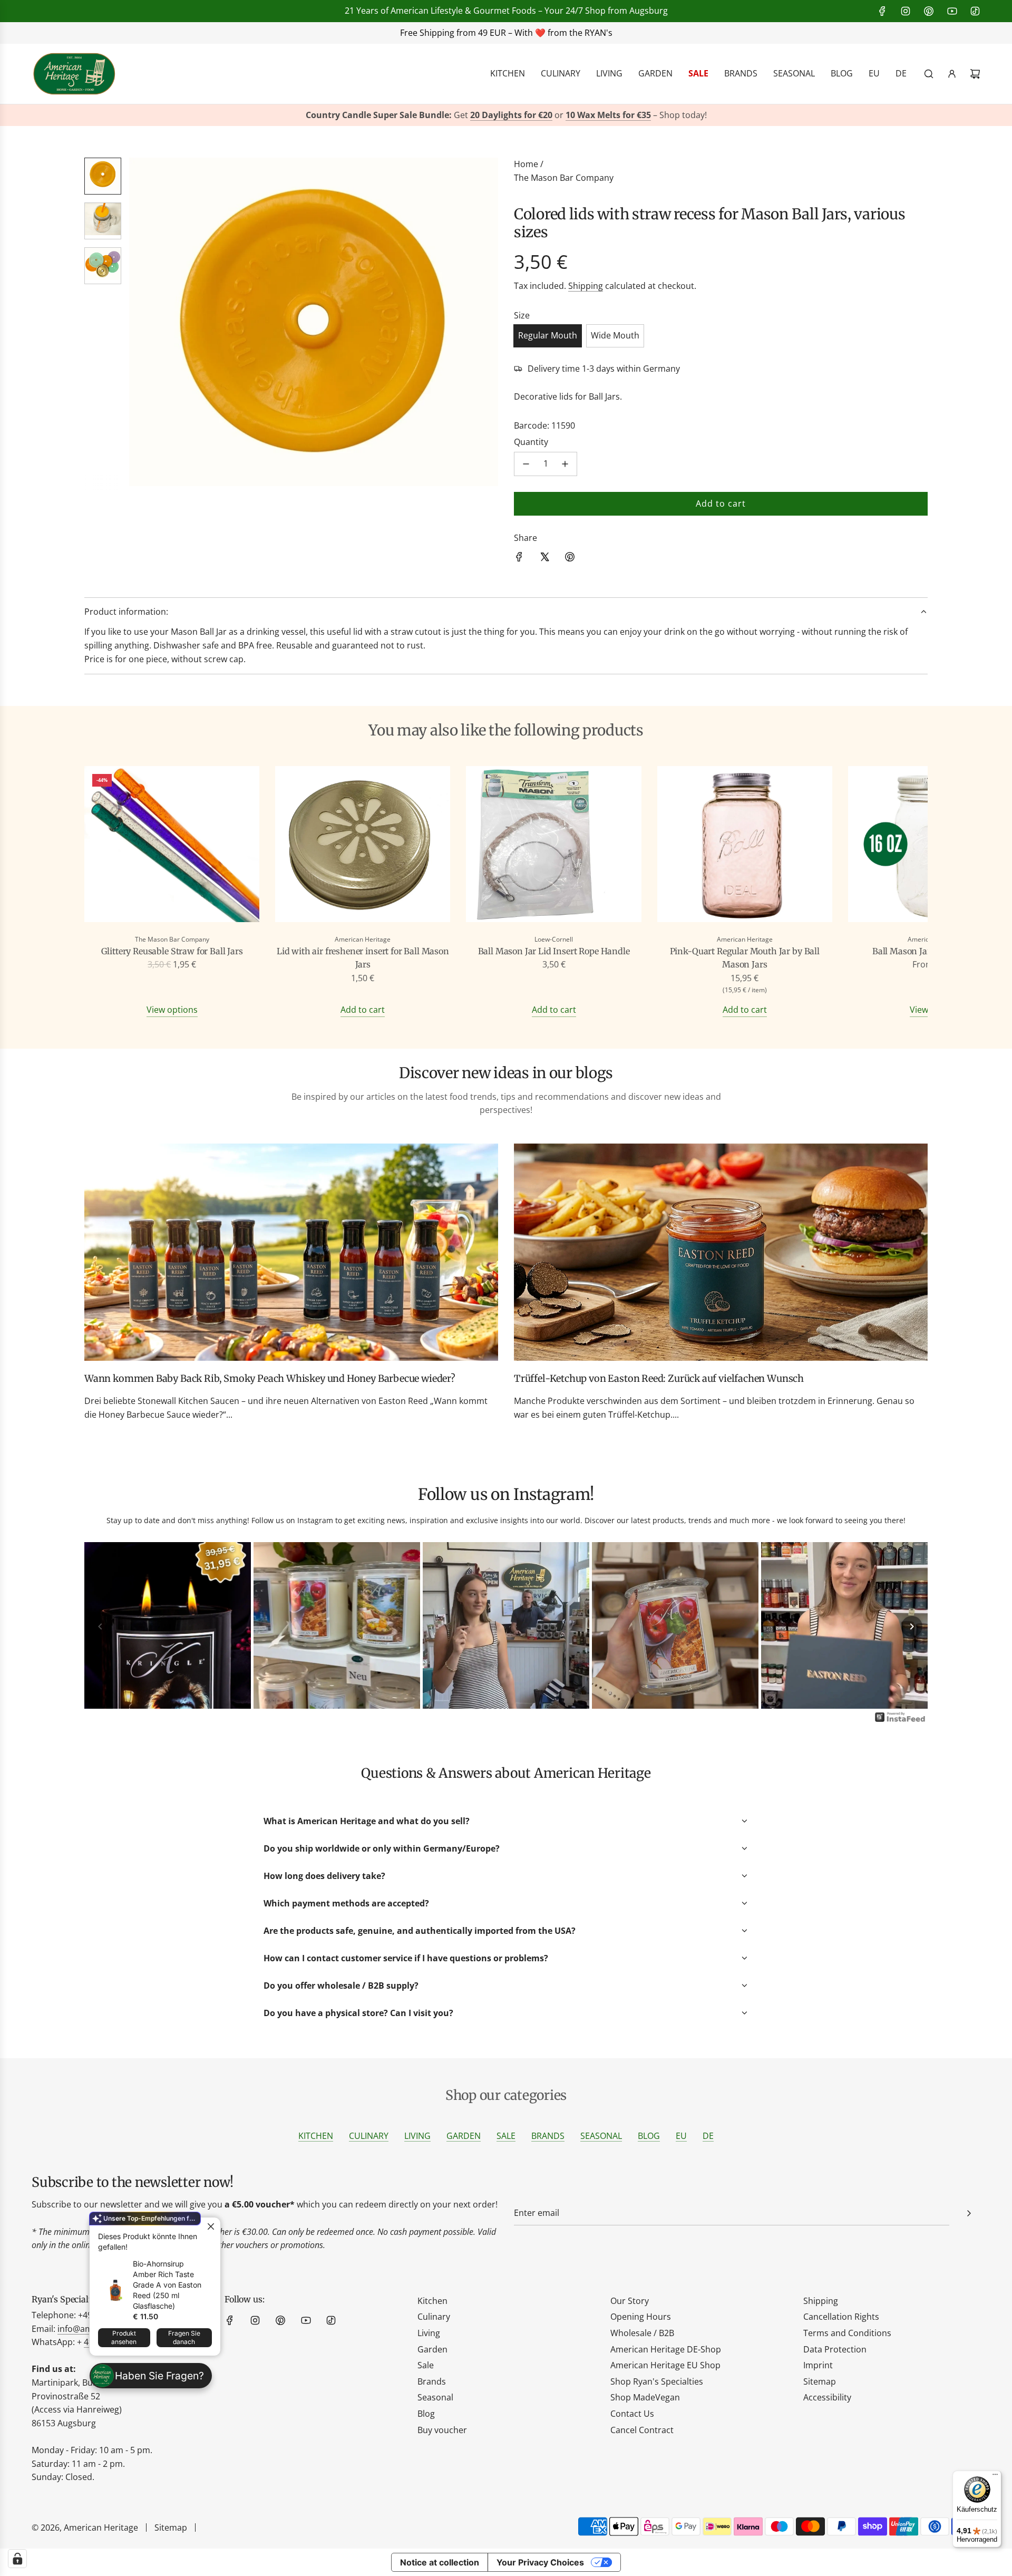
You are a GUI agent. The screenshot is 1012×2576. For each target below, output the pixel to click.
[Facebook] (882, 11)
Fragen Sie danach (184, 2337)
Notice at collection (440, 2562)
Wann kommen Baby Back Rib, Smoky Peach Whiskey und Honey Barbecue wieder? (270, 1378)
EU (681, 2136)
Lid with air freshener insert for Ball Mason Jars (363, 958)
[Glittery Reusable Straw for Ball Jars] (172, 846)
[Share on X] (544, 559)
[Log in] (952, 74)
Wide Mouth (615, 335)
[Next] (912, 1626)
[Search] (929, 74)
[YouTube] (952, 11)
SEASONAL (601, 2136)
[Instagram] (906, 11)
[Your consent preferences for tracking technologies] (17, 2559)
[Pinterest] (929, 11)
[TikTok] (975, 11)
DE (708, 2136)
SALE (506, 2136)
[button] (143, 324)
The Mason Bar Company (564, 178)
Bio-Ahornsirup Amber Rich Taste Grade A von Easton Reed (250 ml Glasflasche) (167, 2285)
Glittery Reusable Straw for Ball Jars (172, 951)
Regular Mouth (548, 335)
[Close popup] (211, 2227)
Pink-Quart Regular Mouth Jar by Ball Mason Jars (745, 958)
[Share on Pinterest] (570, 559)
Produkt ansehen (124, 2337)
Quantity (531, 442)
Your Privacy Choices (540, 2562)
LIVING (417, 2136)
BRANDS (548, 2136)
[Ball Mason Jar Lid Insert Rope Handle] (553, 846)
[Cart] (975, 74)
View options (172, 1010)
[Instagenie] (900, 1721)
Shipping (586, 286)
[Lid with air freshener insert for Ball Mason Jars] (363, 846)
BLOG (649, 2136)
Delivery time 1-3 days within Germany (604, 369)
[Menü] (995, 2477)
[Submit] (969, 2213)
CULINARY (369, 2136)
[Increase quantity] (565, 464)
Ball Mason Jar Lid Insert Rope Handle (554, 951)
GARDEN (464, 2136)
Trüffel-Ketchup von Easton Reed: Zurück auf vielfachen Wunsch (659, 1378)
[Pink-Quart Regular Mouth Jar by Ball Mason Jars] (745, 846)
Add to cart (363, 1010)
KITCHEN (316, 2136)
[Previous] (100, 1626)
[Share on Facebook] (519, 559)
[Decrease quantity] (526, 464)
